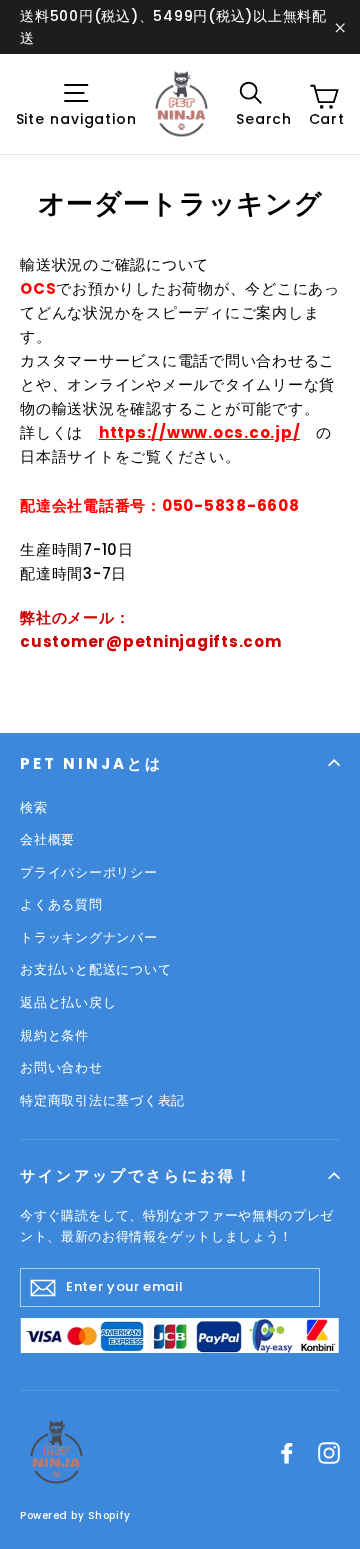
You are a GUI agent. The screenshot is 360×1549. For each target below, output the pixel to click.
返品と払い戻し (68, 1002)
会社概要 (47, 839)
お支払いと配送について (95, 969)
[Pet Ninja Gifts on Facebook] (287, 1452)
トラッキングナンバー (89, 937)
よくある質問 (61, 904)
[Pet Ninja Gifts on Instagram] (329, 1452)
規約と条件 (54, 1035)
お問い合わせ (61, 1067)
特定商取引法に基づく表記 (102, 1100)
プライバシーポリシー (89, 872)
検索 (34, 807)
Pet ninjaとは (91, 763)
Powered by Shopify (75, 1515)
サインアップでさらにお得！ (137, 1175)
